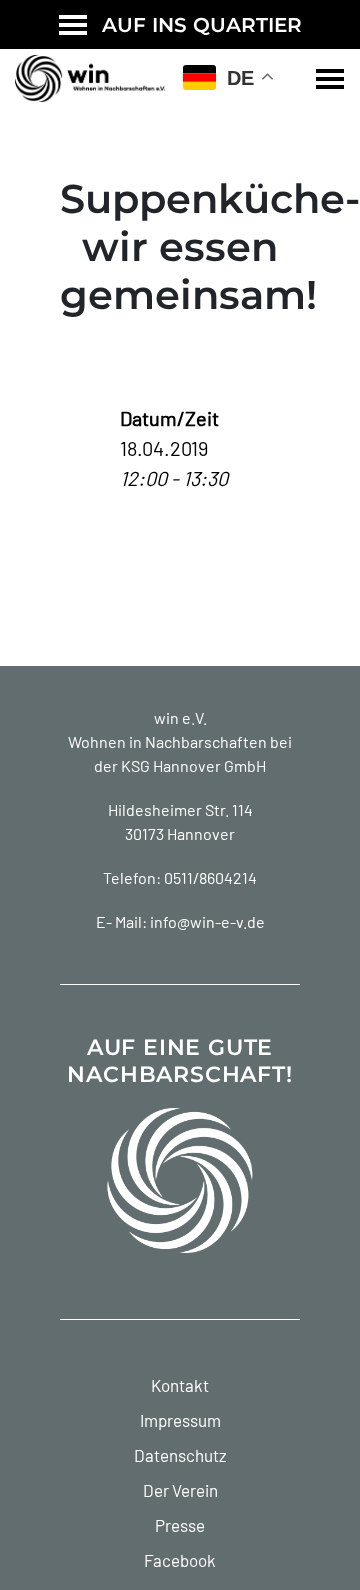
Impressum (180, 1420)
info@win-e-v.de (207, 921)
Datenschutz (180, 1455)
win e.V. (180, 717)
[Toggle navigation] (330, 79)
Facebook (180, 1560)
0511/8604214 (210, 877)
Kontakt (180, 1385)
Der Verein (180, 1490)
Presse (180, 1525)
